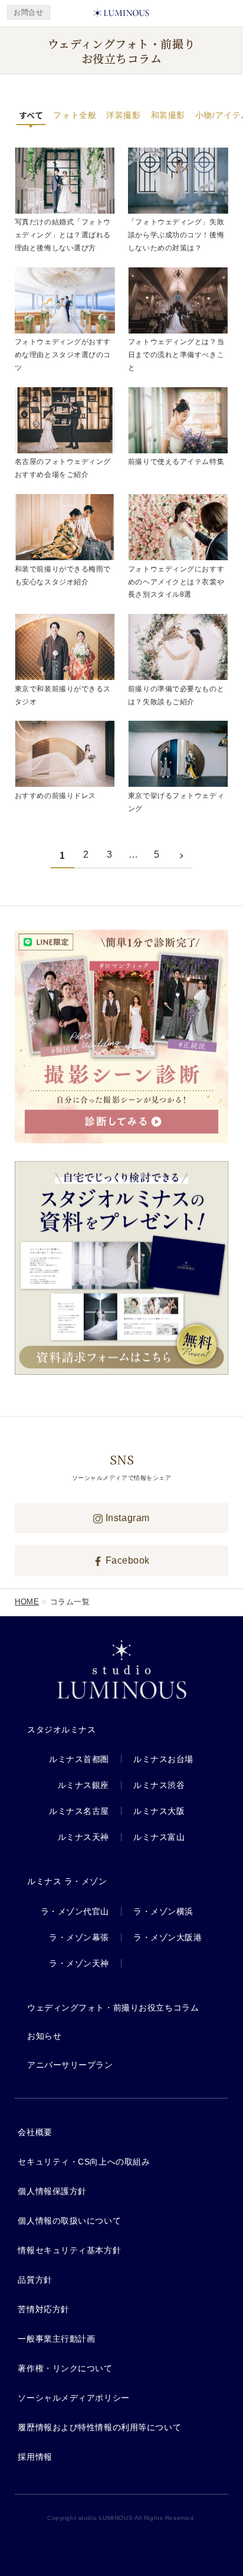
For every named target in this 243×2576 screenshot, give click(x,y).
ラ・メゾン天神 (79, 1963)
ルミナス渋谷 (159, 1785)
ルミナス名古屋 (79, 1811)
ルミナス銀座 (83, 1785)
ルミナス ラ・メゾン (67, 1881)
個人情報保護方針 (52, 2191)
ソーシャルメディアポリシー (73, 2398)
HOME (27, 1602)
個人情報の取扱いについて (69, 2221)
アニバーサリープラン (70, 2065)
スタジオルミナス (61, 1730)
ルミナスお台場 (163, 1759)
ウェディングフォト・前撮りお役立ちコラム (113, 2008)
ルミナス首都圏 (79, 1759)
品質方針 (35, 2280)
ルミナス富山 (159, 1837)
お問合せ (28, 12)
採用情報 (35, 2457)
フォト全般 (75, 115)
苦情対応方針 (43, 2309)
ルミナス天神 (83, 1837)
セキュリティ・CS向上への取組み (84, 2162)
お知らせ (44, 2036)
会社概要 (35, 2132)
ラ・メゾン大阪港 (168, 1937)
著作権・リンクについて (65, 2368)
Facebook (126, 1560)
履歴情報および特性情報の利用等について (99, 2427)
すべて (31, 115)
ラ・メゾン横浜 (163, 1911)
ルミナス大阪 (159, 1811)
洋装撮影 (123, 115)
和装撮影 (168, 115)
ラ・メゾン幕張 (79, 1937)
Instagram (126, 1518)
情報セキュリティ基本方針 (69, 2250)
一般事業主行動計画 (56, 2339)
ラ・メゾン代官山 (75, 1911)
